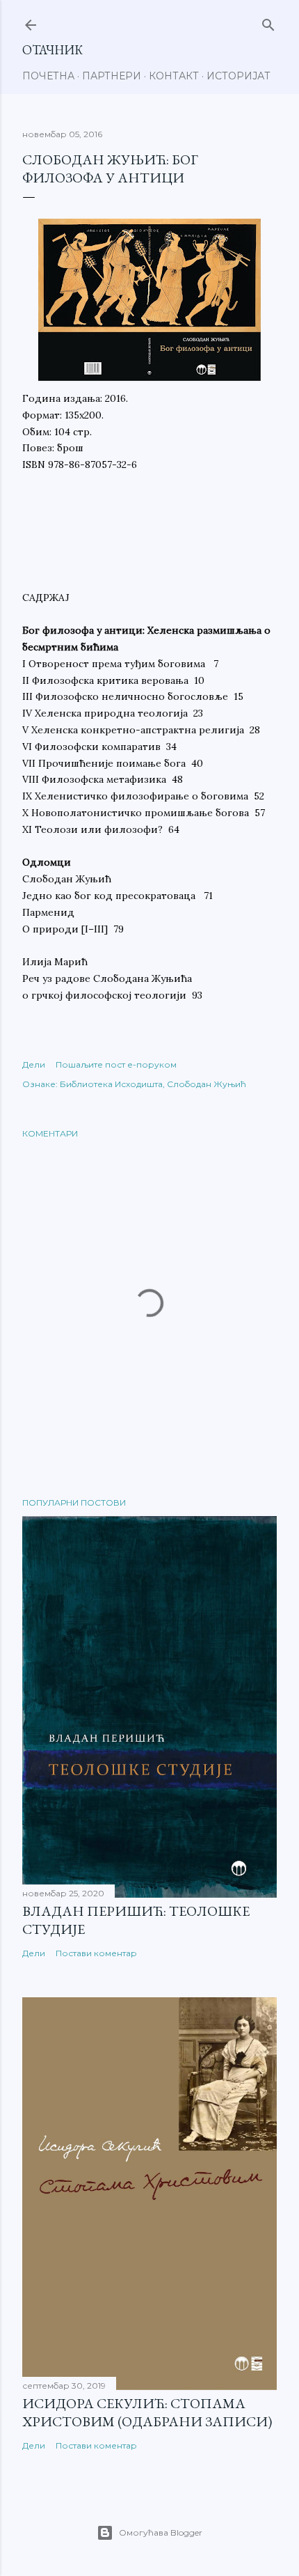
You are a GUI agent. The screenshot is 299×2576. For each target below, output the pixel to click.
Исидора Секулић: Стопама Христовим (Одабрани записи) (147, 2412)
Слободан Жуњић (207, 1084)
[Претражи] (268, 22)
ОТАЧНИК (52, 50)
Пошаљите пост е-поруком (116, 1064)
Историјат (239, 76)
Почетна (48, 76)
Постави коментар (96, 1953)
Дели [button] (34, 1064)
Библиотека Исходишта (111, 1084)
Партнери (112, 76)
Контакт (174, 76)
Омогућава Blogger (161, 2532)
